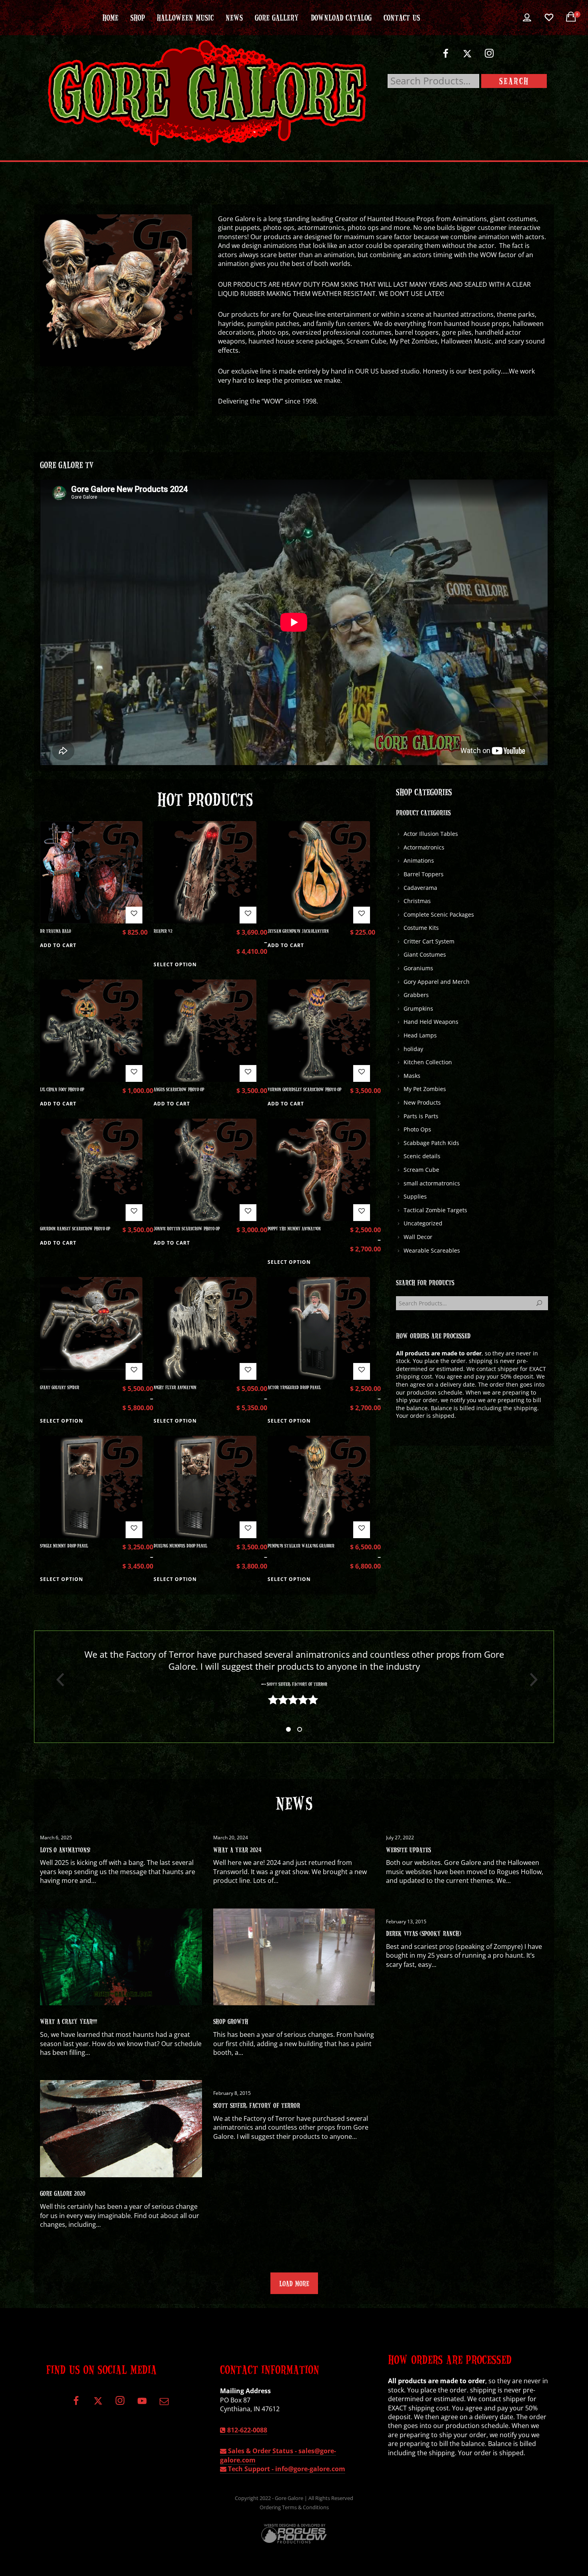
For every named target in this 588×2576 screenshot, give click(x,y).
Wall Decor (418, 1237)
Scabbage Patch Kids (431, 1143)
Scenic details (422, 1156)
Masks (412, 1076)
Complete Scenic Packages (439, 914)
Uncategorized (423, 1223)
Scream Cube (421, 1170)
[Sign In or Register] (527, 18)
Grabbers (416, 995)
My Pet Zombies (425, 1089)
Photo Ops (417, 1129)
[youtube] (142, 2405)
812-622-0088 (246, 2430)
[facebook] (445, 57)
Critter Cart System (429, 941)
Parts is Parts (421, 1116)
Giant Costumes (425, 954)
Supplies (415, 1196)
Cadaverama (420, 888)
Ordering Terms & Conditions (294, 2507)
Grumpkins (418, 1008)
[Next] (531, 1680)
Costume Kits (421, 928)
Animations (419, 860)
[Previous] (57, 1680)
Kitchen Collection (428, 1062)
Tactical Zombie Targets (435, 1210)
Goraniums (418, 968)
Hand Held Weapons (431, 1022)
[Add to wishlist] (134, 915)
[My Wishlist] (549, 18)
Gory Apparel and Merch (437, 982)
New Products (422, 1102)
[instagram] (489, 57)
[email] (164, 2404)
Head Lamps (420, 1035)
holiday (413, 1049)
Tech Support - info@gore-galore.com (286, 2469)
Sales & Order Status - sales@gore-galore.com (278, 2455)
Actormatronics (424, 847)
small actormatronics (432, 1183)
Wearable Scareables (432, 1250)
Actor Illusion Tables (431, 834)
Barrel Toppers (424, 874)
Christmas (417, 901)
